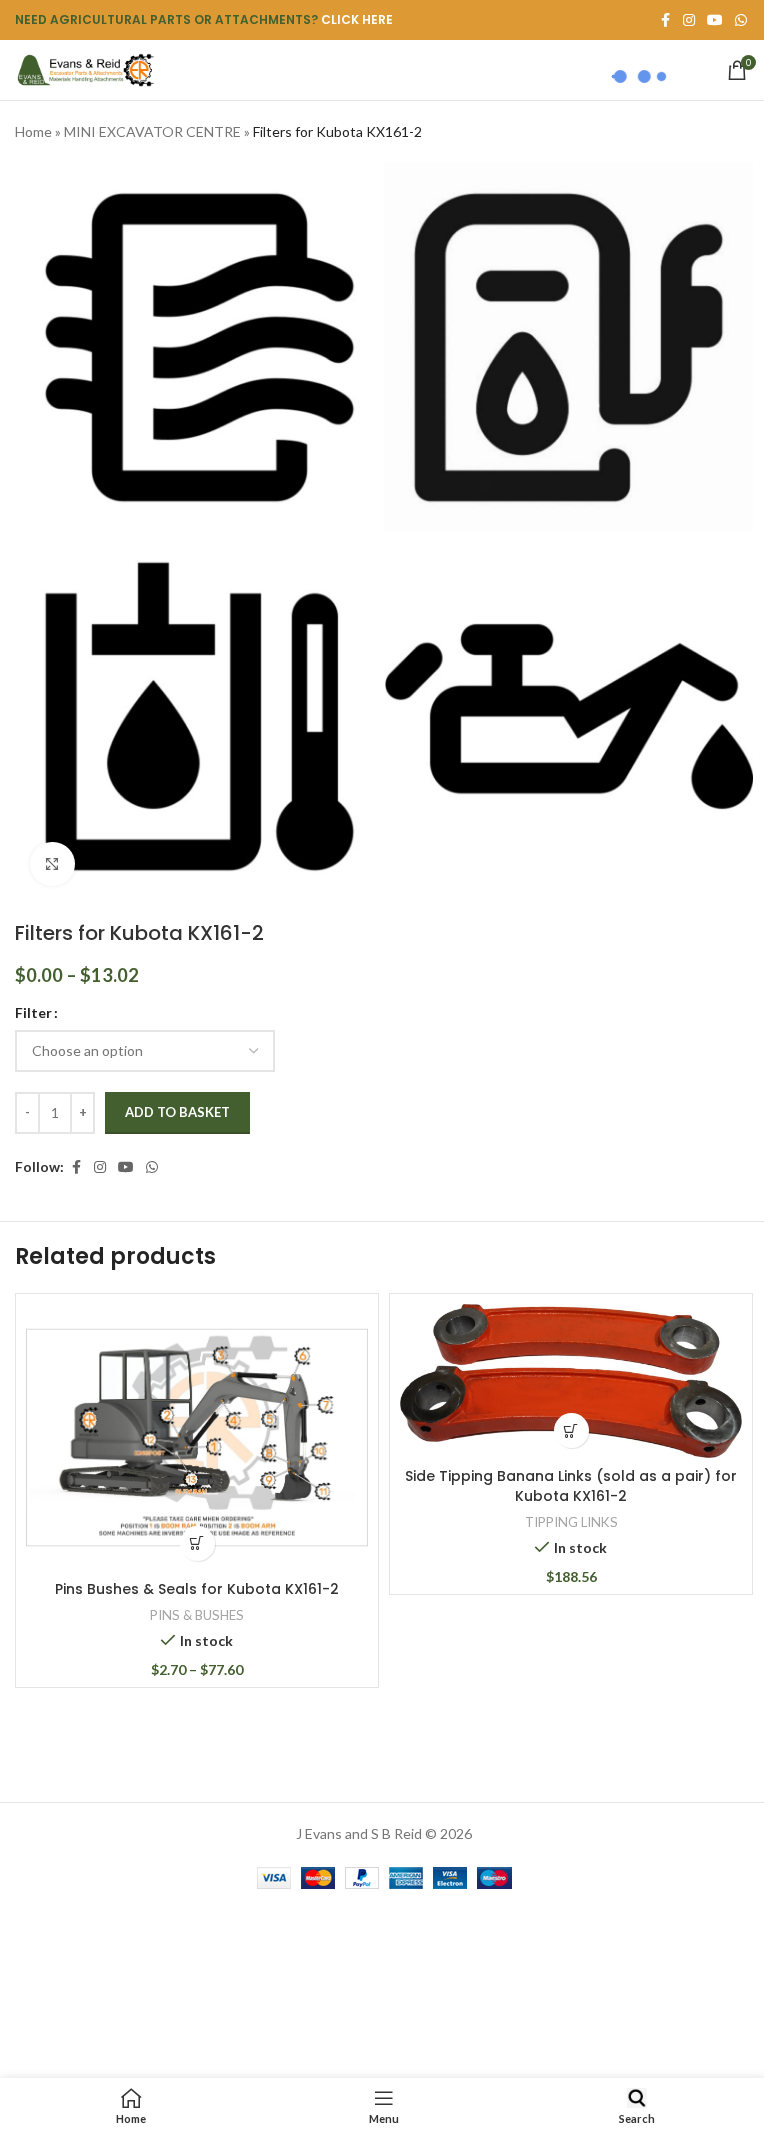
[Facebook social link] (76, 1167)
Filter (33, 1012)
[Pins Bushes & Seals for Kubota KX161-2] (197, 1437)
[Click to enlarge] (52, 864)
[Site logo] (85, 68)
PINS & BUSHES (197, 1615)
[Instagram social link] (100, 1167)
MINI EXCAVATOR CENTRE (152, 131)
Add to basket (177, 1112)
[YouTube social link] (126, 1167)
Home (33, 131)
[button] (571, 1430)
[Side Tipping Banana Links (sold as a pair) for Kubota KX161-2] (571, 1381)
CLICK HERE (357, 19)
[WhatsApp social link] (741, 20)
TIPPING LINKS (571, 1522)
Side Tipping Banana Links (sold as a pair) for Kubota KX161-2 (571, 1486)
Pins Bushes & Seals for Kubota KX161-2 (197, 1589)
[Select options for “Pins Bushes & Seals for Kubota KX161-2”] (197, 1543)
